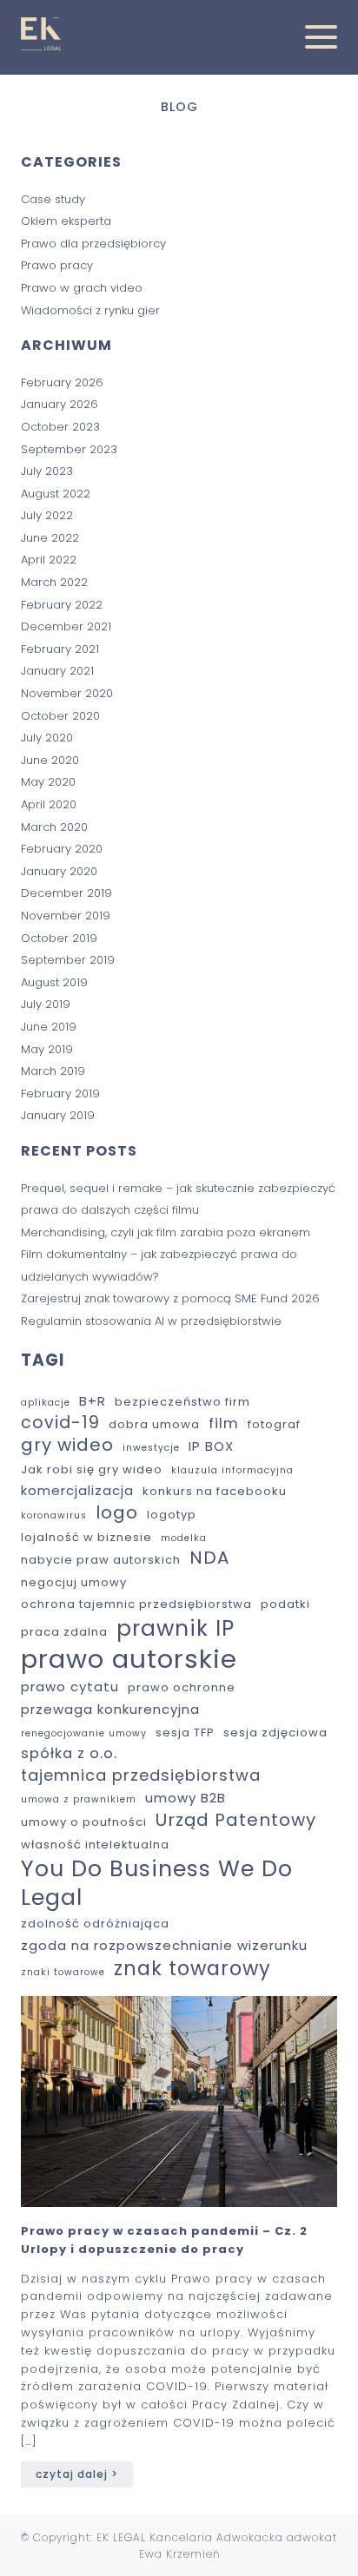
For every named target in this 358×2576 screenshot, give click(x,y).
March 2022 (54, 582)
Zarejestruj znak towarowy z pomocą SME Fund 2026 (172, 1298)
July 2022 (47, 515)
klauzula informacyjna (232, 1471)
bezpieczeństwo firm (182, 1403)
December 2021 (66, 626)
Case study (53, 199)
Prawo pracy (57, 265)
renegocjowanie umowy (84, 1734)
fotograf (274, 1425)
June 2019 (49, 1027)
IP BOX (211, 1446)
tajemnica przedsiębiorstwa (141, 1775)
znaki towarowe (63, 1973)
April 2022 (49, 560)
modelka (184, 1538)
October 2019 (59, 938)
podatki (285, 1605)
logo (117, 1513)
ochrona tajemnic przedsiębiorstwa (136, 1605)
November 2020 (67, 693)
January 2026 (60, 404)
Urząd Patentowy (236, 1821)
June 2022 (50, 538)
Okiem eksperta (66, 221)
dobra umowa (154, 1425)
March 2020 (54, 827)
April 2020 (49, 804)
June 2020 (50, 760)
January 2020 (59, 871)
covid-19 (60, 1423)
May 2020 (48, 782)
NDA (209, 1558)
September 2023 (69, 449)
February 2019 (60, 1094)
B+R (93, 1401)
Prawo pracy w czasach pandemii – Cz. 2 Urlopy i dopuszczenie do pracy (164, 2240)
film (224, 1424)
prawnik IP (176, 1629)
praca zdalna (64, 1633)
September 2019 (68, 960)
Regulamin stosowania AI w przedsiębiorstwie (151, 1321)
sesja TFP (185, 1733)
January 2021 (57, 671)
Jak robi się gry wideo (92, 1470)
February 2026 (62, 382)
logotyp (172, 1515)
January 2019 (58, 1115)
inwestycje (151, 1448)
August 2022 (56, 494)
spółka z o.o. (69, 1754)
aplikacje (46, 1403)
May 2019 (47, 1049)
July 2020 (47, 738)
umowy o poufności (84, 1823)
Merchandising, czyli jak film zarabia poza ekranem (167, 1232)
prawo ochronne (182, 1688)
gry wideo (67, 1446)
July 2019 (46, 1004)
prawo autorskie (129, 1659)
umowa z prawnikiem (79, 1800)
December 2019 (66, 893)
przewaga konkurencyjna (110, 1709)
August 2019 (54, 982)
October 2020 (60, 716)
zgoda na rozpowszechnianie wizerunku (164, 1945)
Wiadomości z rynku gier (90, 310)
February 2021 (60, 649)
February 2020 (62, 849)
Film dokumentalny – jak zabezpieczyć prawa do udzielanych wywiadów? (159, 1265)
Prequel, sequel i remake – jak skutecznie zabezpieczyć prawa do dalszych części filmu (178, 1199)
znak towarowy (192, 1969)
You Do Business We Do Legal (157, 1883)
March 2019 (53, 1071)
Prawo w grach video (82, 288)
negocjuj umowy (74, 1583)
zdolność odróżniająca (95, 1924)
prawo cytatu (70, 1687)
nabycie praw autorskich (101, 1561)
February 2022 (62, 605)
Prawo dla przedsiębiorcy (93, 244)
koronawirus (54, 1516)
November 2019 (66, 916)
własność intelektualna (95, 1845)
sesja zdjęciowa (275, 1733)
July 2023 (47, 471)
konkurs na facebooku (215, 1492)
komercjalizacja (77, 1490)
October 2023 (60, 427)
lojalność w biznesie (86, 1538)
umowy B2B (186, 1798)
